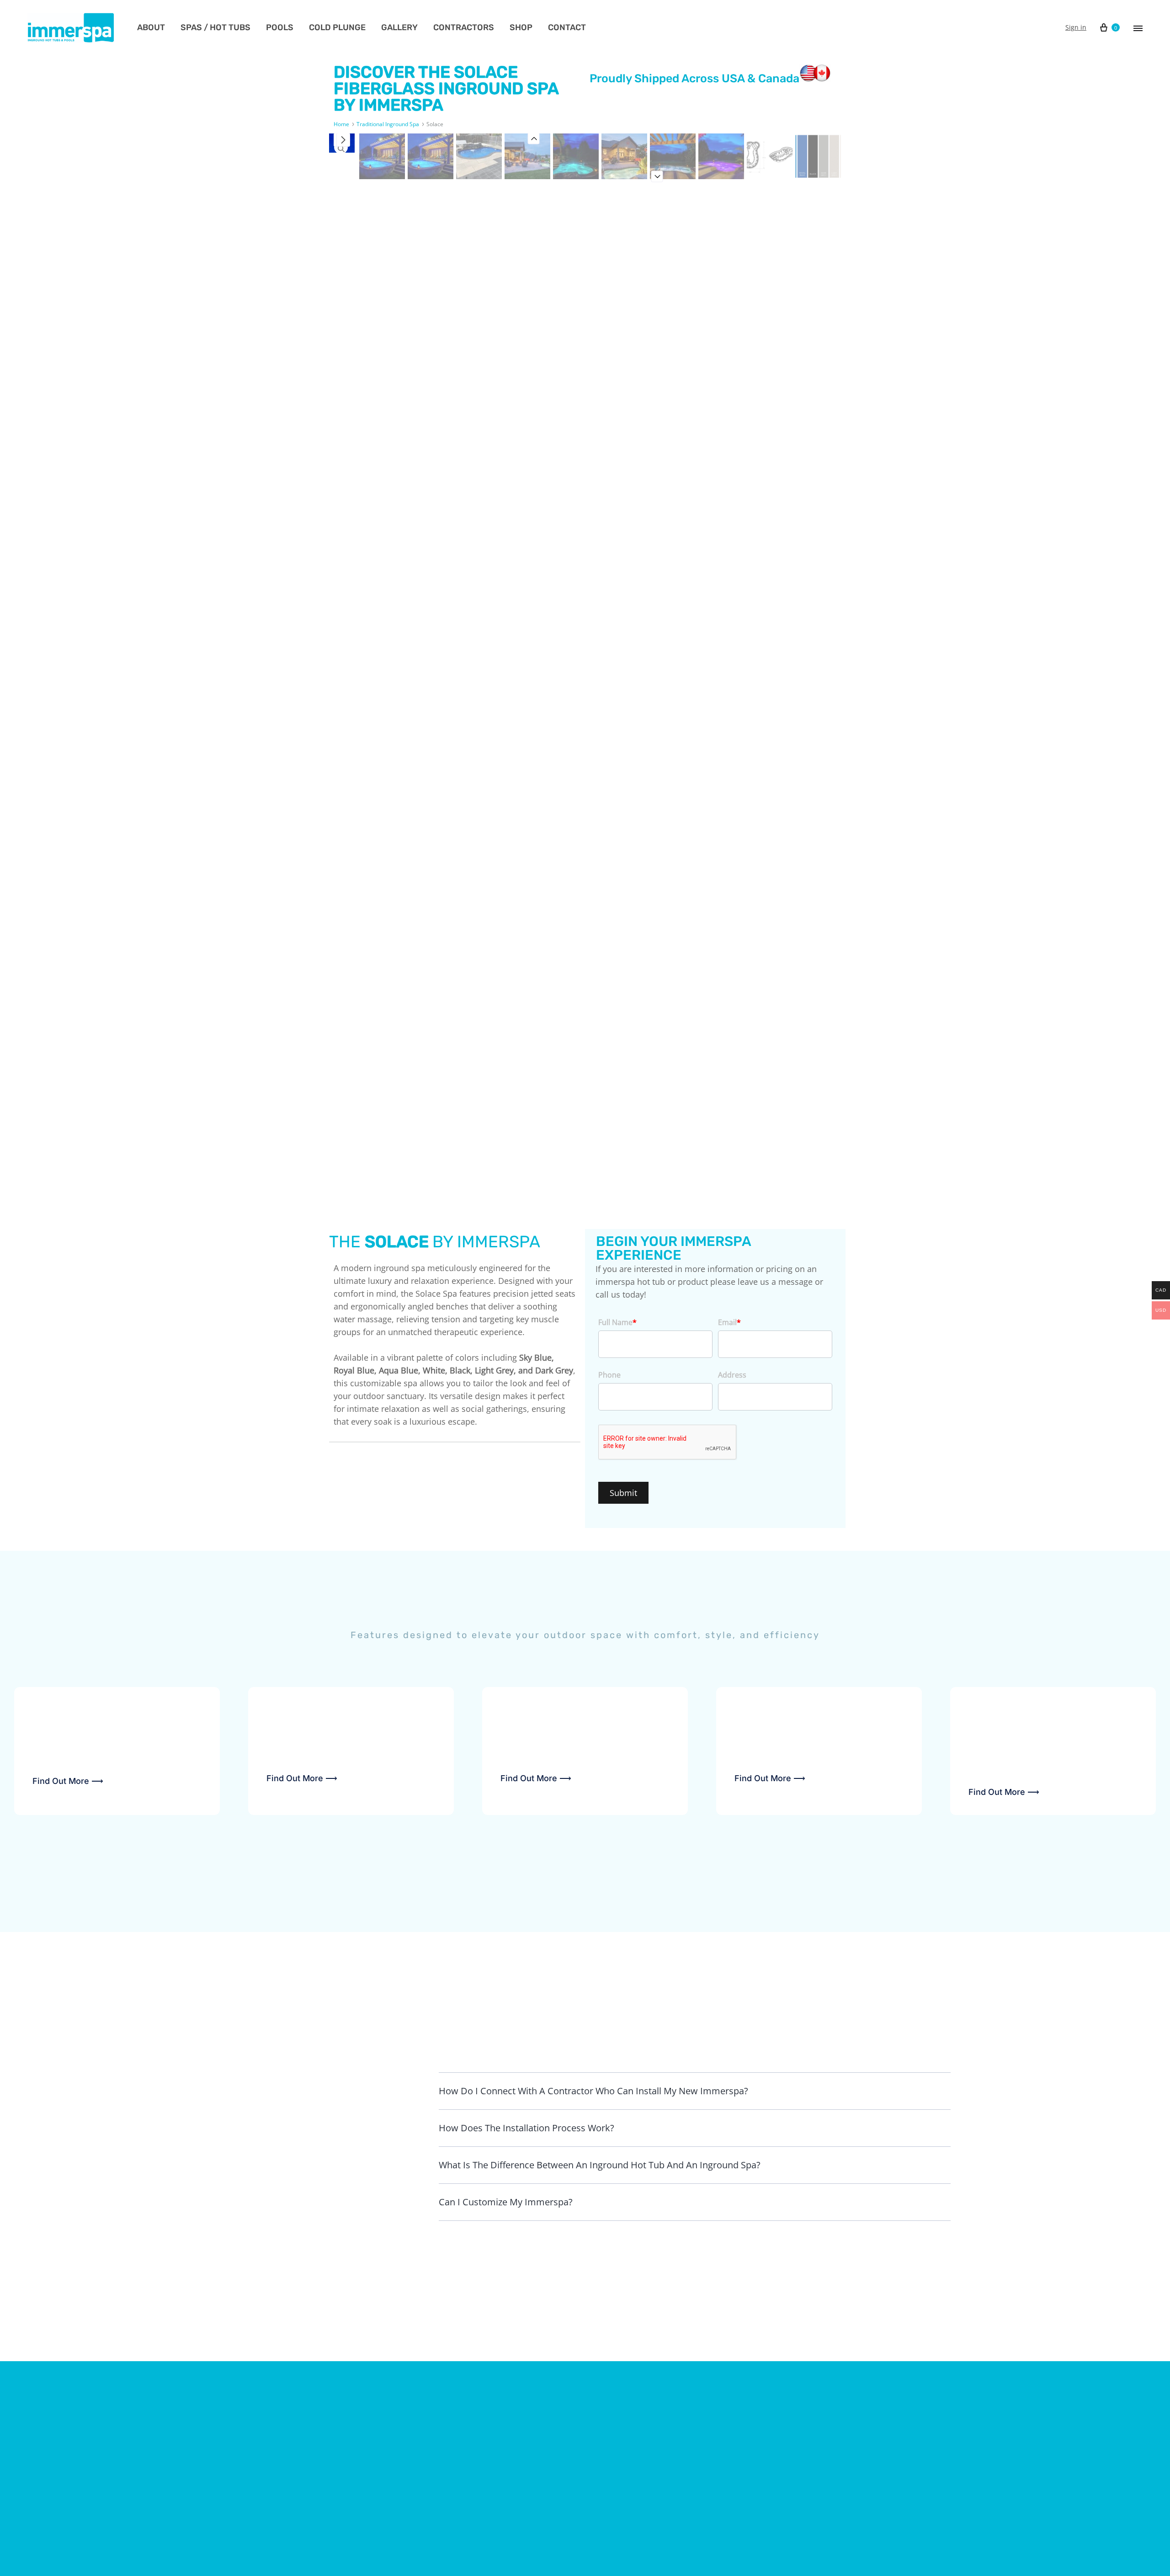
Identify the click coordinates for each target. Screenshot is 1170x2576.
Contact (567, 27)
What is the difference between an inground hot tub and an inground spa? (600, 2165)
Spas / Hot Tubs (215, 27)
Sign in (1076, 27)
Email (729, 1322)
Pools (280, 27)
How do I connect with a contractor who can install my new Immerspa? (593, 2091)
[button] (695, 2091)
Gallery (399, 27)
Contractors (464, 27)
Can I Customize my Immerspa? (506, 2202)
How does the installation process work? (526, 2128)
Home (341, 124)
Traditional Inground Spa (388, 124)
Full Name (617, 1322)
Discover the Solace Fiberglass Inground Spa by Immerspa (446, 88)
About (151, 27)
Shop (521, 27)
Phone (609, 1375)
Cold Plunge (337, 27)
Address (732, 1375)
